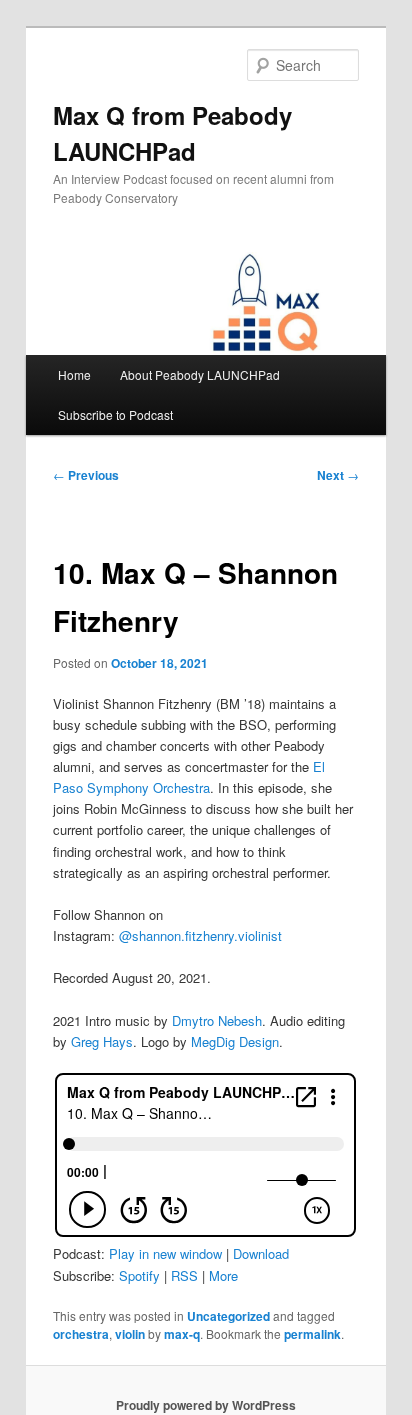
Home (74, 374)
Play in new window (165, 1253)
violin (130, 1334)
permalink (312, 1334)
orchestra (81, 1334)
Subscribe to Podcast (115, 414)
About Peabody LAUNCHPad (200, 374)
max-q (182, 1334)
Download (261, 1253)
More (223, 1275)
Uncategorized (228, 1316)
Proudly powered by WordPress (206, 1405)
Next (338, 475)
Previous (86, 475)
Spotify (139, 1275)
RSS (184, 1275)
